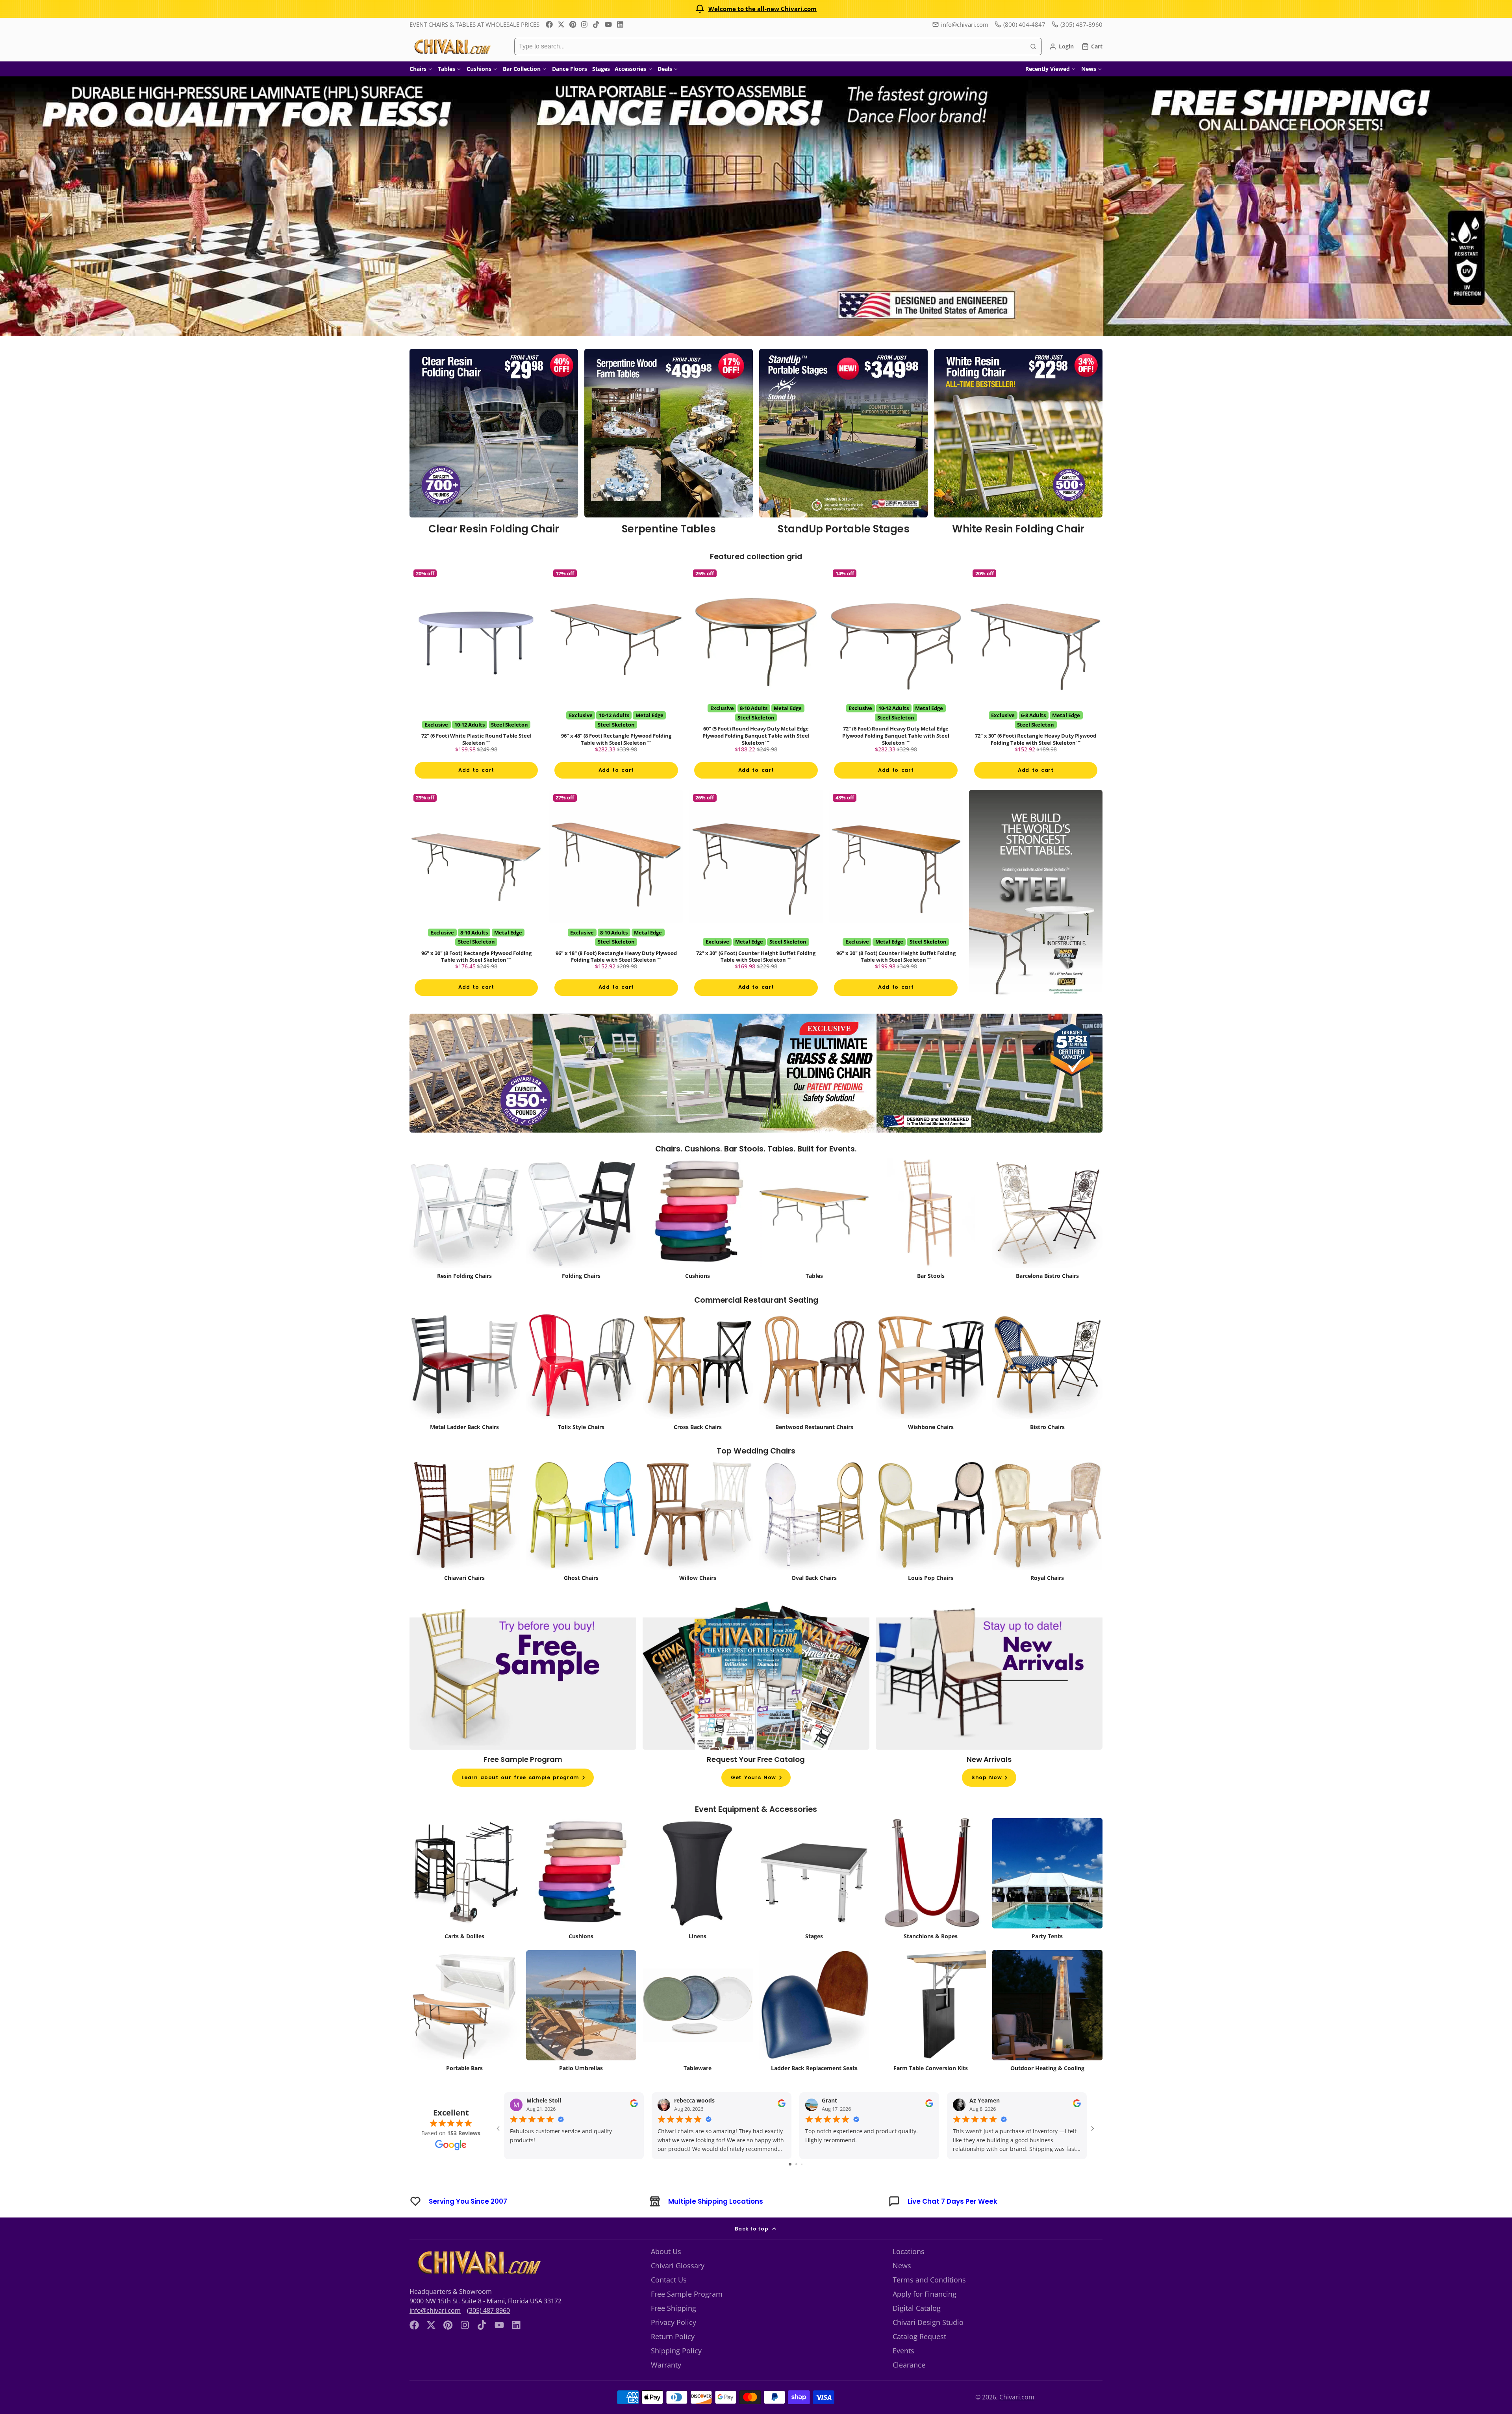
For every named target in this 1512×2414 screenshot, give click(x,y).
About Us (666, 2272)
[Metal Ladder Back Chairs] (465, 1393)
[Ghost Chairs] (581, 1544)
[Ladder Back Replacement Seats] (814, 2034)
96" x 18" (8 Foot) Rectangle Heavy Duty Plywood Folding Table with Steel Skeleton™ (616, 911)
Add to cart (476, 780)
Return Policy (673, 2357)
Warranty (666, 2386)
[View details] (494, 445)
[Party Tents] (1047, 1902)
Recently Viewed (1048, 69)
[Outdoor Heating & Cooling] (1047, 2034)
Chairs (418, 69)
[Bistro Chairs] (1047, 1393)
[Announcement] (756, 9)
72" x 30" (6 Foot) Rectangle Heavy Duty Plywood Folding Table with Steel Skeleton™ (1036, 680)
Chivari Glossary (678, 2286)
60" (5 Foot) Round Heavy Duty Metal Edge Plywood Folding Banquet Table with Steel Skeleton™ (756, 680)
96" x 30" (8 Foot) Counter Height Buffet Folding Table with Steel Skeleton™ (896, 911)
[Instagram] (585, 24)
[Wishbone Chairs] (931, 1393)
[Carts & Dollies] (465, 1902)
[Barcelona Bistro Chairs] (1047, 1241)
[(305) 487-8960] (1077, 25)
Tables (447, 69)
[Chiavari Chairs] (465, 1544)
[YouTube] (608, 24)
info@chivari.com (965, 24)
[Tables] (814, 1241)
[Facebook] (549, 24)
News (1089, 69)
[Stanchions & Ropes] (931, 1902)
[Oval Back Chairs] (814, 1544)
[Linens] (698, 1902)
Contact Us (669, 2301)
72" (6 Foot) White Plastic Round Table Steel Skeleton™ (476, 680)
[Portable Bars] (465, 2034)
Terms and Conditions (929, 2301)
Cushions (479, 69)
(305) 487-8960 (488, 2331)
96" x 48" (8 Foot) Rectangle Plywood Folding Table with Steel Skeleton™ (616, 680)
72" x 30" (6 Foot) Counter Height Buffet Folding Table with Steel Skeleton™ (756, 911)
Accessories (630, 69)
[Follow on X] (561, 24)
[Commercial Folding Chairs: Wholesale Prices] (581, 1241)
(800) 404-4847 (1024, 24)
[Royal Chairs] (1047, 1544)
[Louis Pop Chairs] (931, 1544)
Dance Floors (570, 69)
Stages (601, 69)
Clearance (909, 2386)
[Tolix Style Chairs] (581, 1393)
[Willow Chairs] (698, 1544)
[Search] (1033, 46)
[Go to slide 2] (796, 2185)
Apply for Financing (925, 2315)
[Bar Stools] (931, 1241)
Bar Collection (522, 69)
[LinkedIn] (620, 24)
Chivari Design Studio (928, 2343)
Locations (909, 2272)
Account (1062, 46)
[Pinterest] (573, 24)
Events (903, 2371)
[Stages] (814, 1902)
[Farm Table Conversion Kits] (931, 2034)
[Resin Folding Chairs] (465, 1241)
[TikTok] (597, 24)
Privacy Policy (674, 2343)
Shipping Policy (676, 2371)
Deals (665, 69)
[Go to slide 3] (802, 2185)
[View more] (756, 206)
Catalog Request (919, 2357)
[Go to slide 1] (790, 2185)
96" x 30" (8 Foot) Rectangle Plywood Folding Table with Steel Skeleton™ (476, 911)
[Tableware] (698, 2034)
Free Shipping (674, 2329)
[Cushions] (698, 1241)
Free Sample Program (687, 2315)
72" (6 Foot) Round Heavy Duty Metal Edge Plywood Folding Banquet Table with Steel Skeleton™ (896, 680)
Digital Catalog (917, 2329)
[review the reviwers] (634, 2126)
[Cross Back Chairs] (698, 1393)
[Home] (452, 46)
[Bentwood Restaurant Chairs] (814, 1393)
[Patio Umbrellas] (581, 2034)
